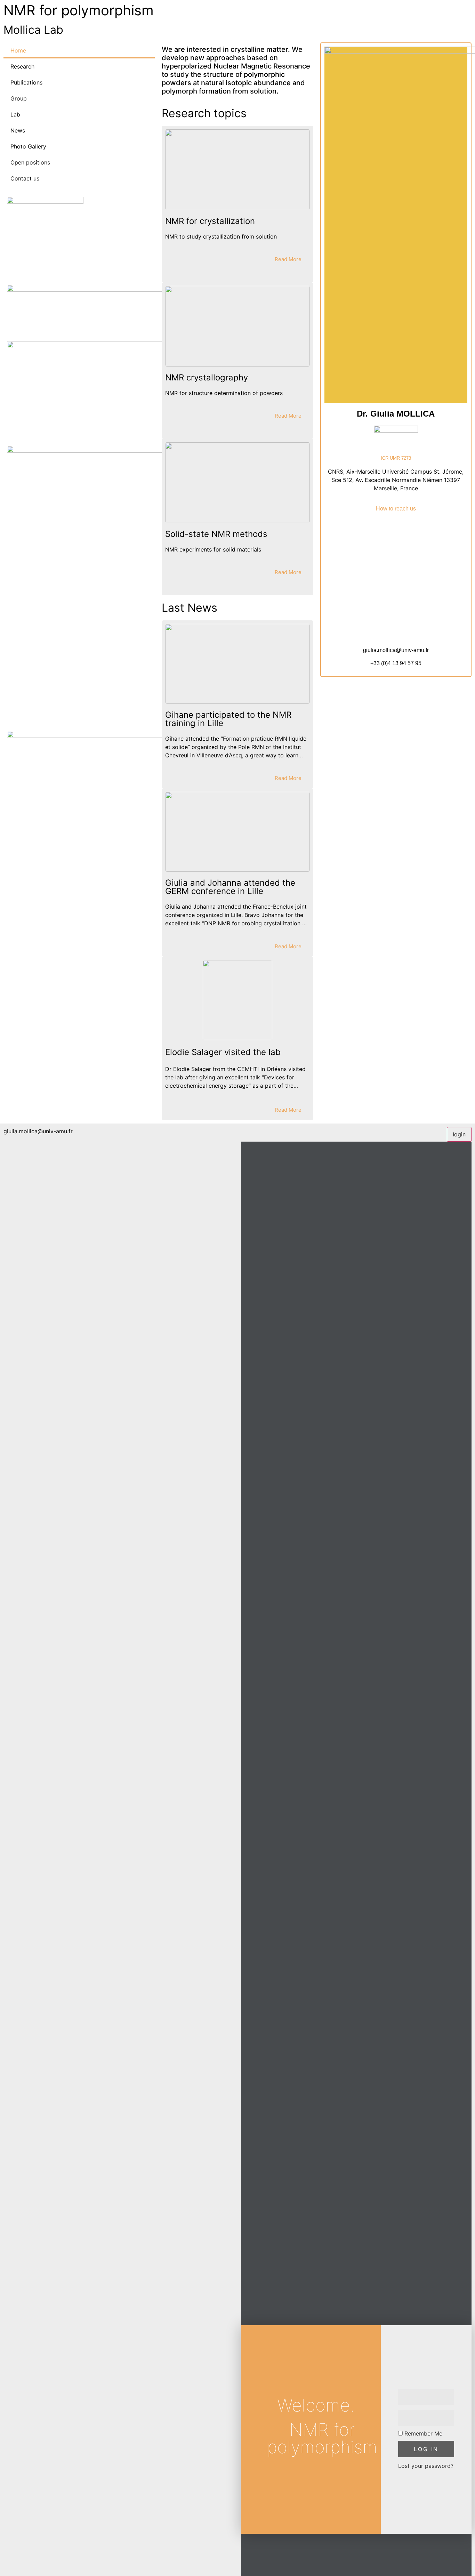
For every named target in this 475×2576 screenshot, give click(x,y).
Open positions (30, 162)
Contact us (25, 178)
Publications (26, 82)
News (18, 130)
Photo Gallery (28, 146)
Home (18, 50)
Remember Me (422, 2433)
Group (19, 98)
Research (22, 66)
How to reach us (396, 509)
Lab (15, 114)
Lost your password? (426, 2466)
